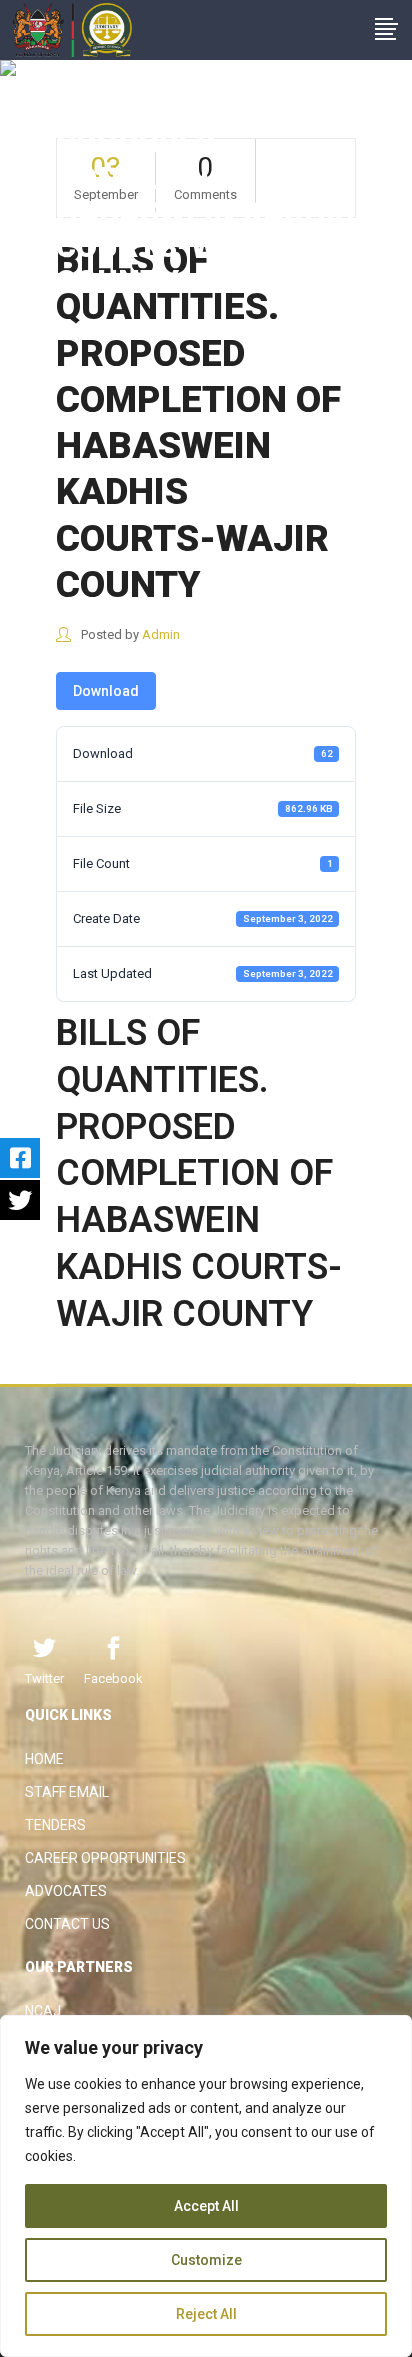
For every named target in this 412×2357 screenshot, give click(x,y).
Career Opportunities (105, 1858)
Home (44, 1759)
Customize (206, 2260)
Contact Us (67, 1924)
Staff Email (67, 1792)
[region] (206, 2186)
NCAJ (43, 2011)
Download (106, 691)
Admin (161, 634)
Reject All (206, 2314)
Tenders (55, 1825)
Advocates (66, 1891)
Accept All (206, 2206)
